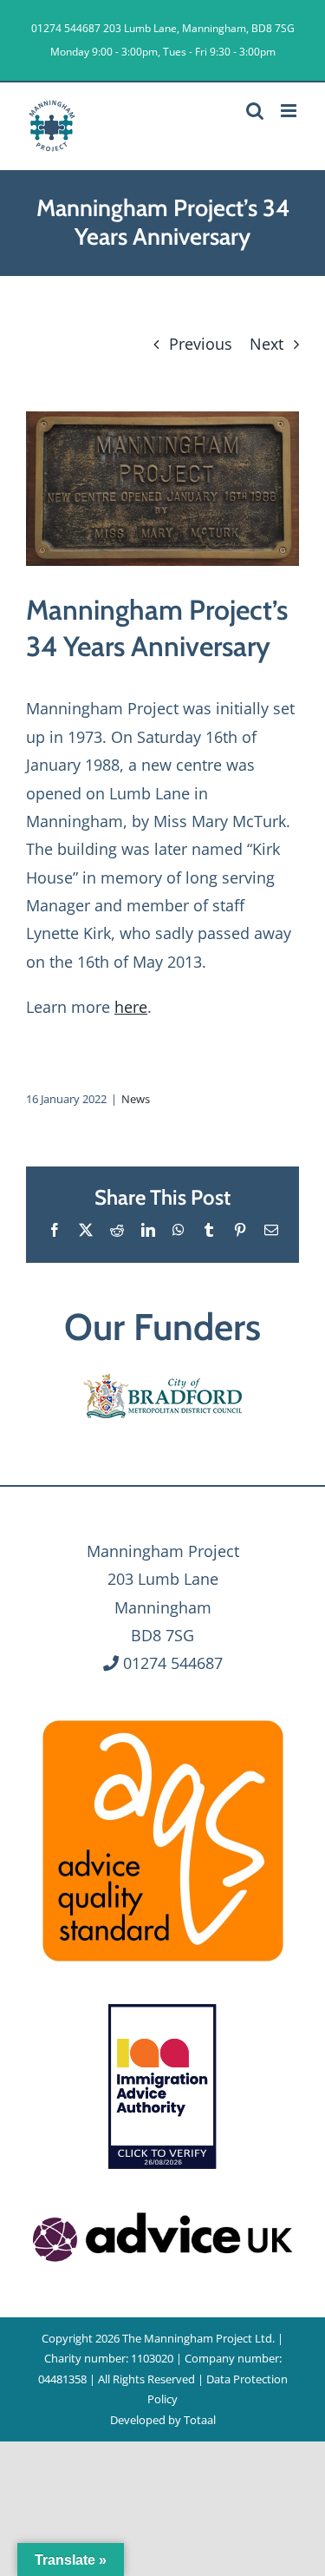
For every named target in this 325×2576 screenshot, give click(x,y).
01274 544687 (66, 28)
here (131, 1007)
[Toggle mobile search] (255, 111)
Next (266, 344)
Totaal (200, 2420)
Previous (201, 344)
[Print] (163, 1718)
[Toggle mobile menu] (290, 111)
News (136, 1099)
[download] (163, 2210)
